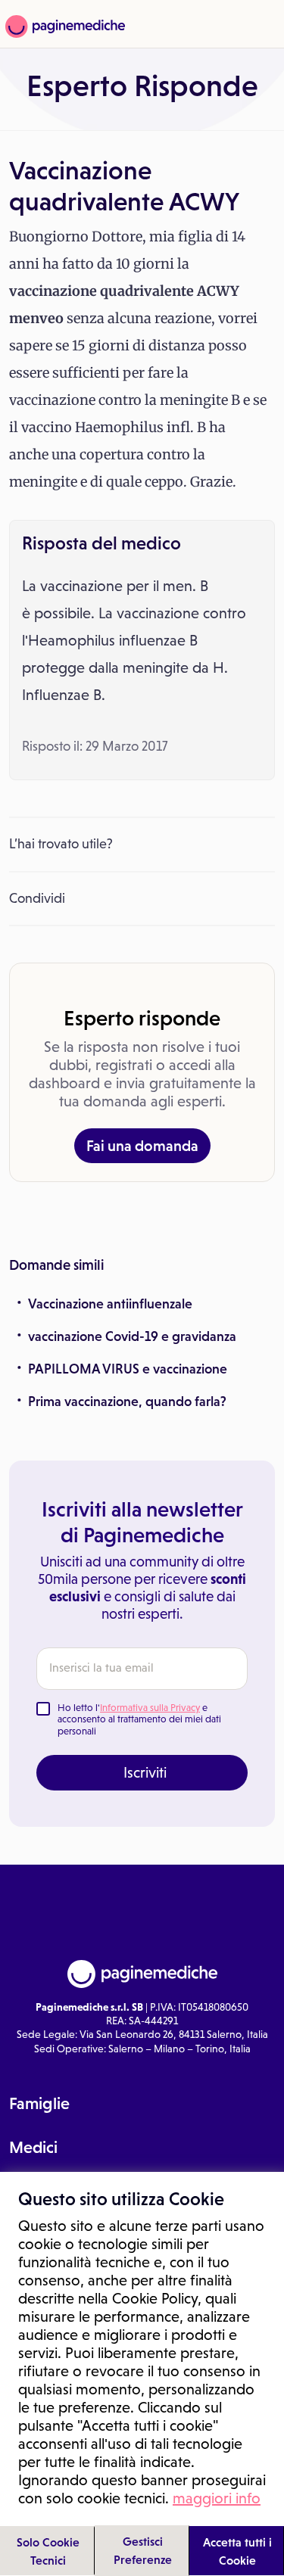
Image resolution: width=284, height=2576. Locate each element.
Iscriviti (145, 1772)
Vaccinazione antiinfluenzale (110, 1304)
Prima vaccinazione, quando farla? (127, 1402)
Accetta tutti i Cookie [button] (237, 2551)
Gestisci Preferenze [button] (143, 2550)
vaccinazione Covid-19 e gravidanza (132, 1336)
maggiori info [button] (217, 2498)
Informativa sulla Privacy (150, 1708)
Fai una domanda (142, 1146)
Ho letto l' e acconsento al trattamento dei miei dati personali (139, 1719)
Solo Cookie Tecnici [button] (48, 2551)
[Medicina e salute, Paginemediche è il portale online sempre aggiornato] (63, 26)
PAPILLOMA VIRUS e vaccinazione (128, 1369)
